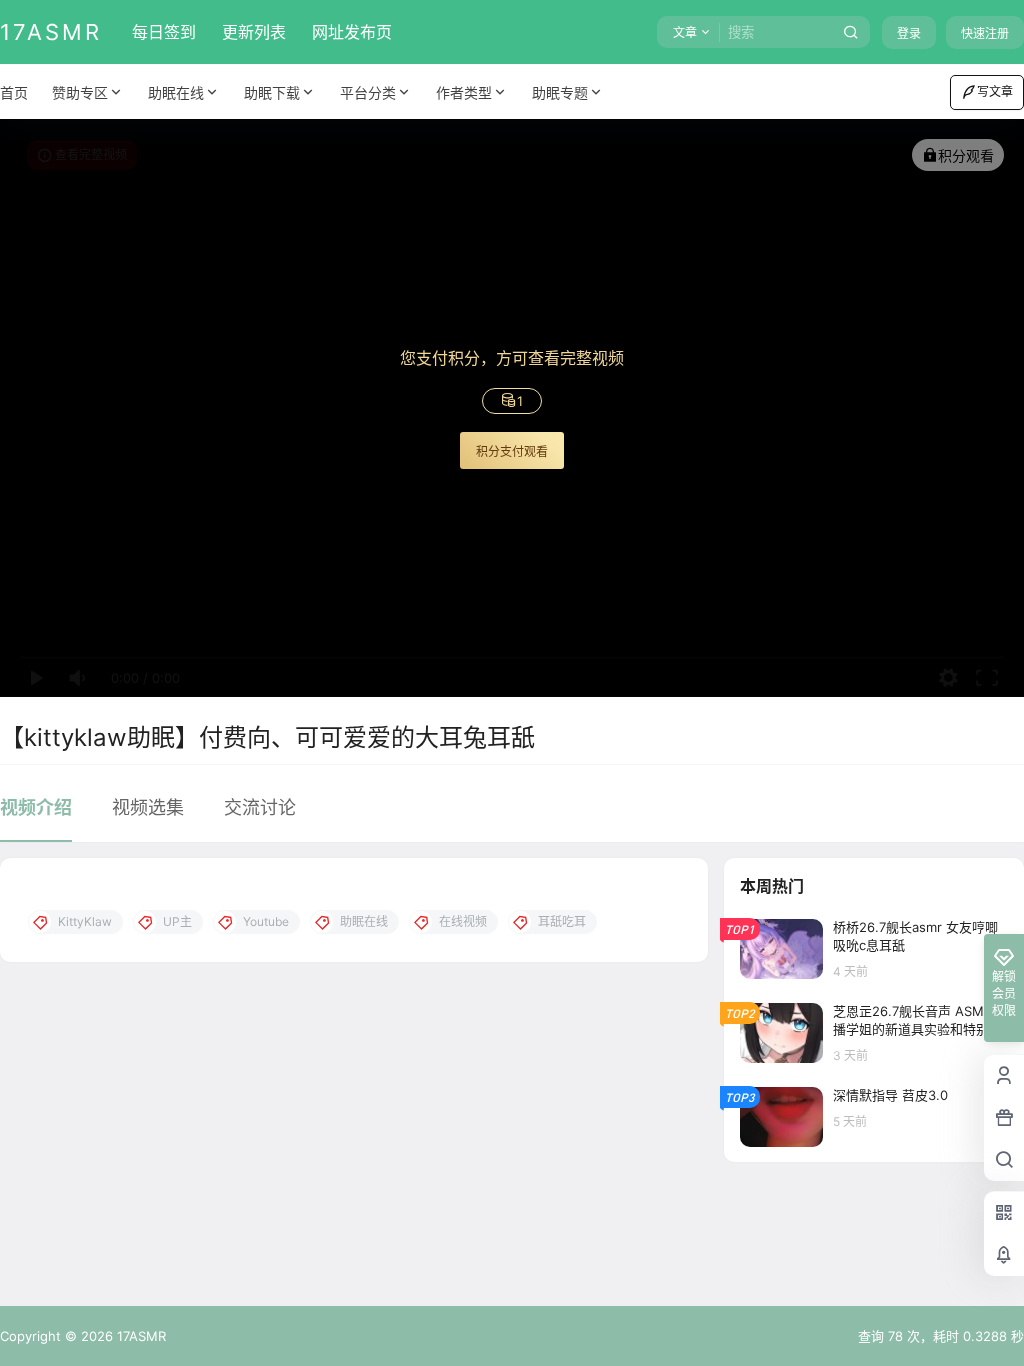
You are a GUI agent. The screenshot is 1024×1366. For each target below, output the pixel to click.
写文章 (995, 91)
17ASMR (139, 1336)
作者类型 (464, 92)
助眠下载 (272, 92)
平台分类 (368, 92)
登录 (909, 33)
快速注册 (985, 33)
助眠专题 (560, 92)
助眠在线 (176, 92)
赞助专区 (80, 92)
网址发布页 (352, 32)
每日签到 (164, 32)
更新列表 (254, 32)
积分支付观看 (512, 451)
